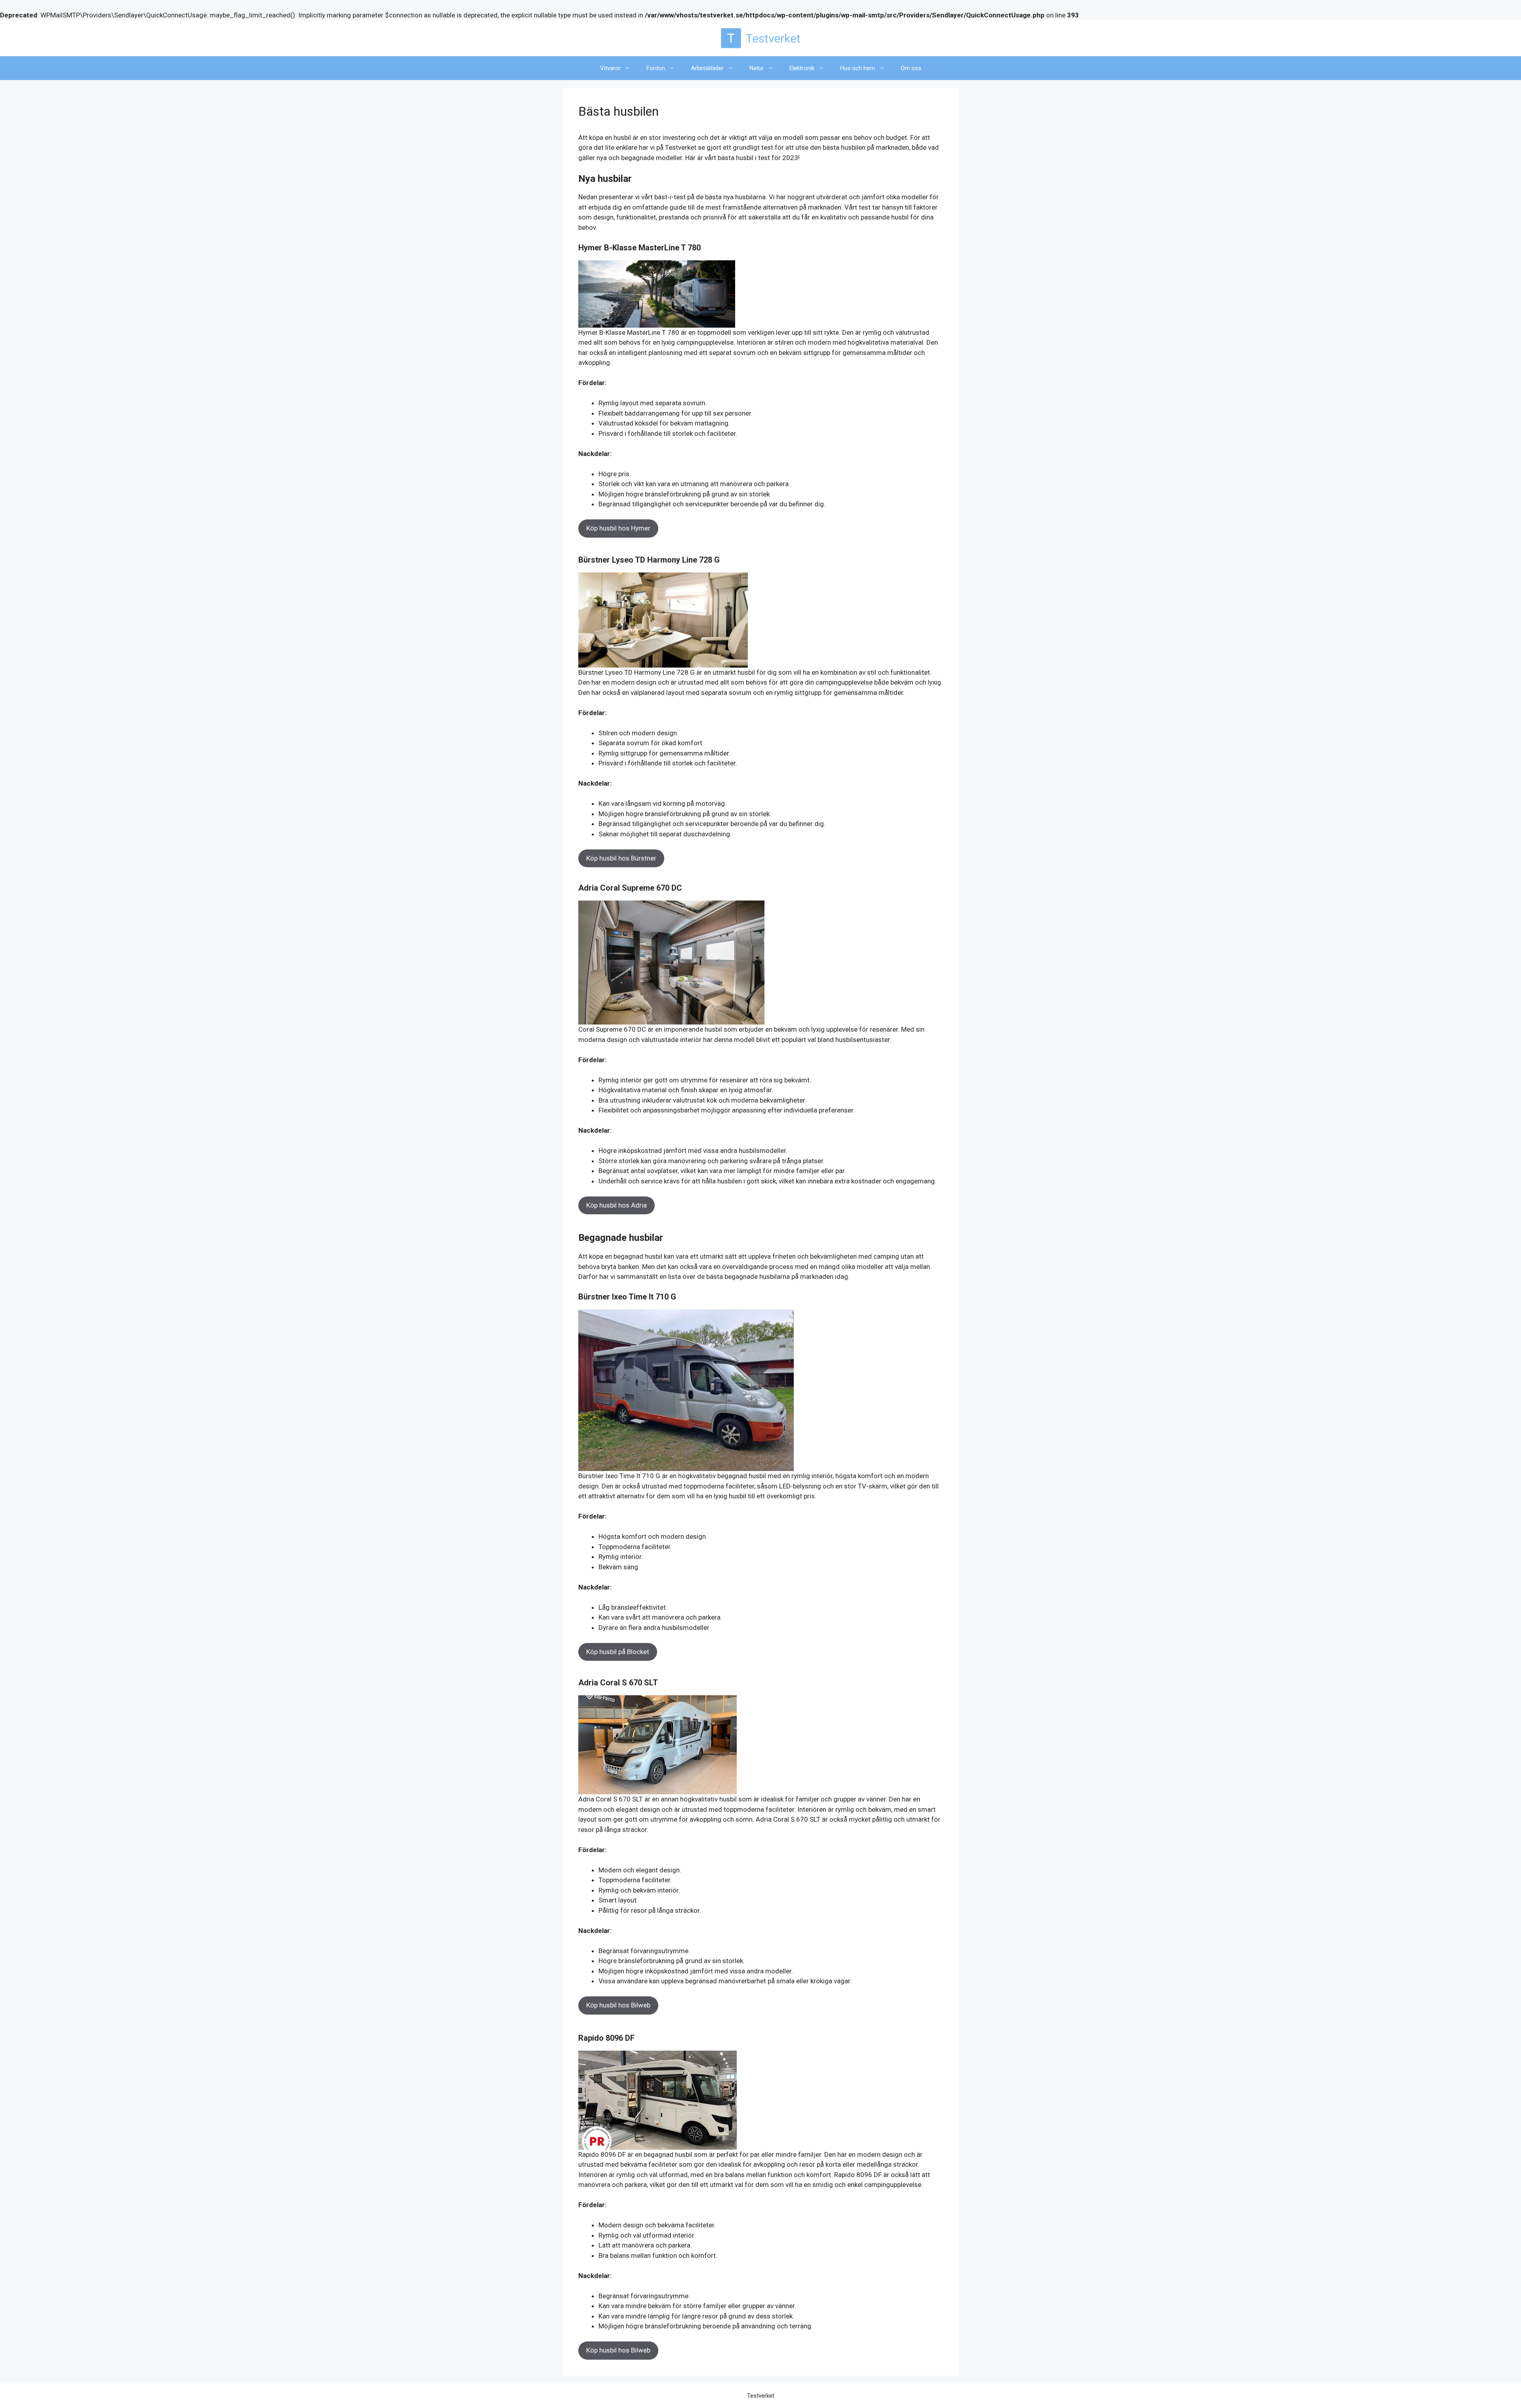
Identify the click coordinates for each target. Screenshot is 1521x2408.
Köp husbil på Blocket (618, 1652)
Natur (757, 68)
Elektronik (802, 68)
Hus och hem (858, 68)
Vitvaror (610, 68)
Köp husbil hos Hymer (618, 528)
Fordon (656, 68)
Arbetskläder (707, 68)
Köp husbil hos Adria (617, 1205)
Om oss (911, 68)
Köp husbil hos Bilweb (618, 2005)
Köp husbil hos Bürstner (621, 858)
